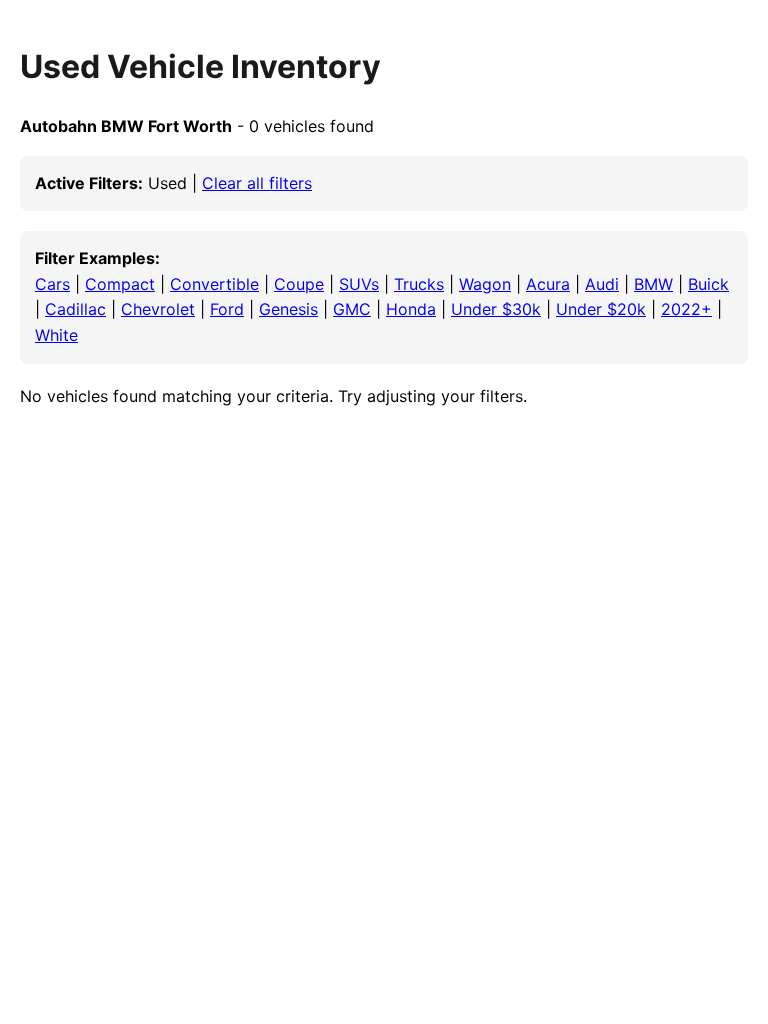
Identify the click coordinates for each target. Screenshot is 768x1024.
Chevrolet (158, 309)
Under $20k (601, 309)
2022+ (686, 309)
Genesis (288, 309)
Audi (602, 284)
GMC (352, 309)
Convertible (214, 284)
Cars (52, 284)
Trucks (419, 284)
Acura (548, 284)
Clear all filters (257, 183)
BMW (653, 284)
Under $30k (496, 309)
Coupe (299, 284)
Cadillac (75, 309)
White (56, 335)
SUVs (359, 284)
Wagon (485, 284)
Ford (227, 309)
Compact (120, 284)
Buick (708, 284)
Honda (411, 309)
